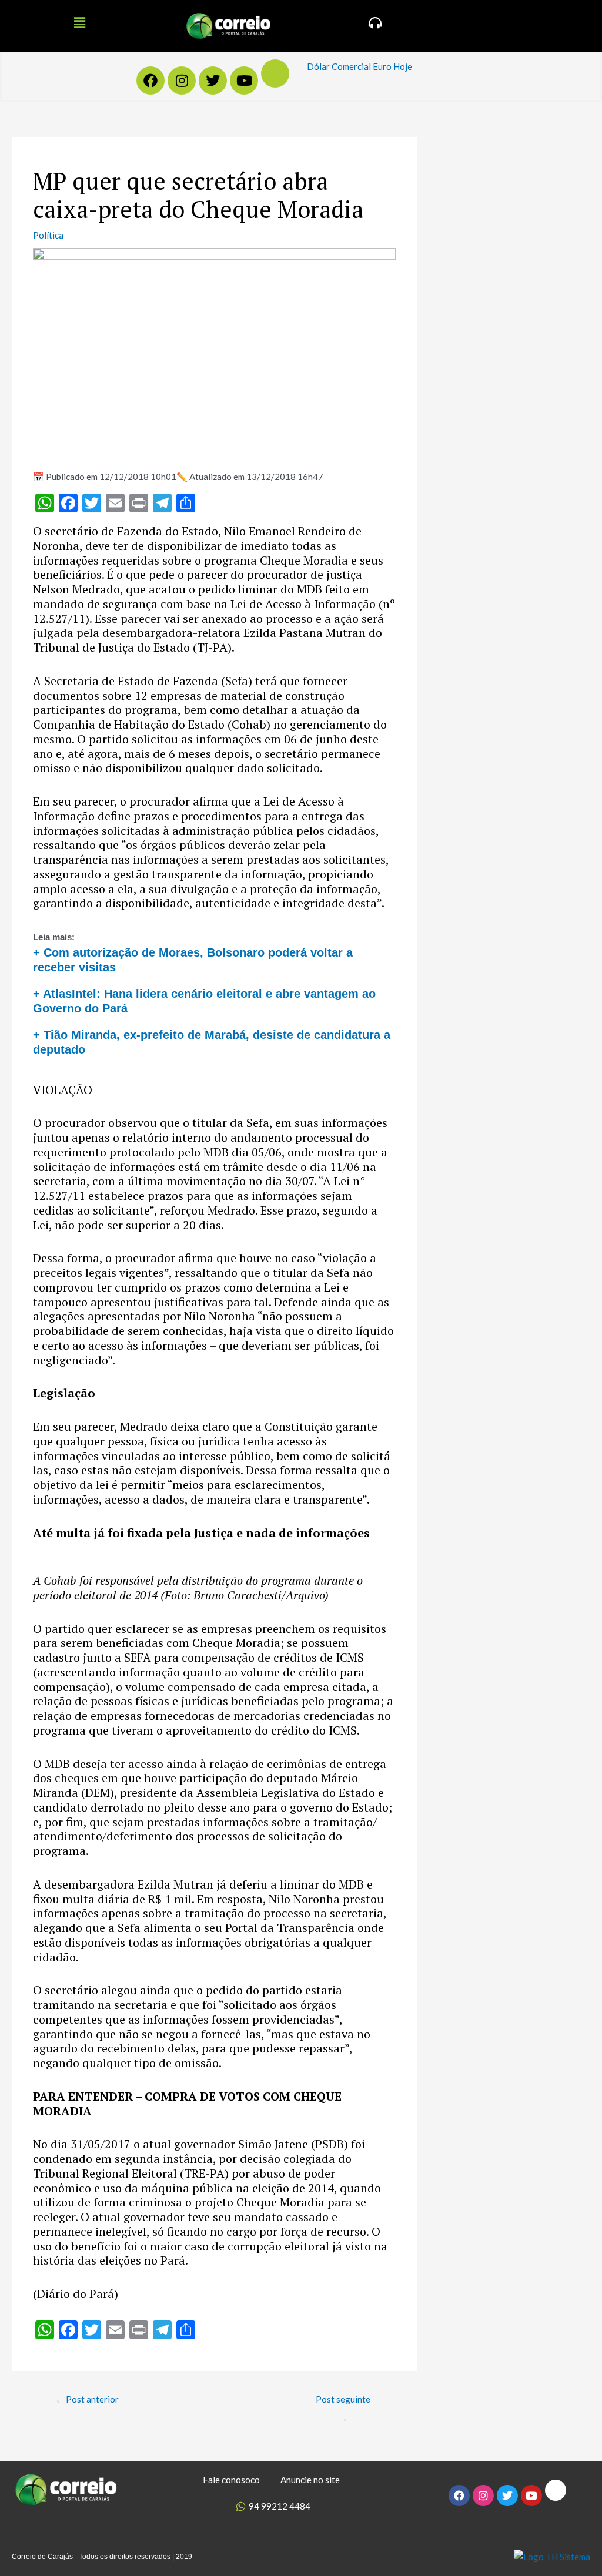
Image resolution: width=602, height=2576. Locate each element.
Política (48, 235)
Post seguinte (343, 2402)
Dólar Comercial (339, 66)
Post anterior (87, 2399)
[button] (79, 23)
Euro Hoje (392, 66)
